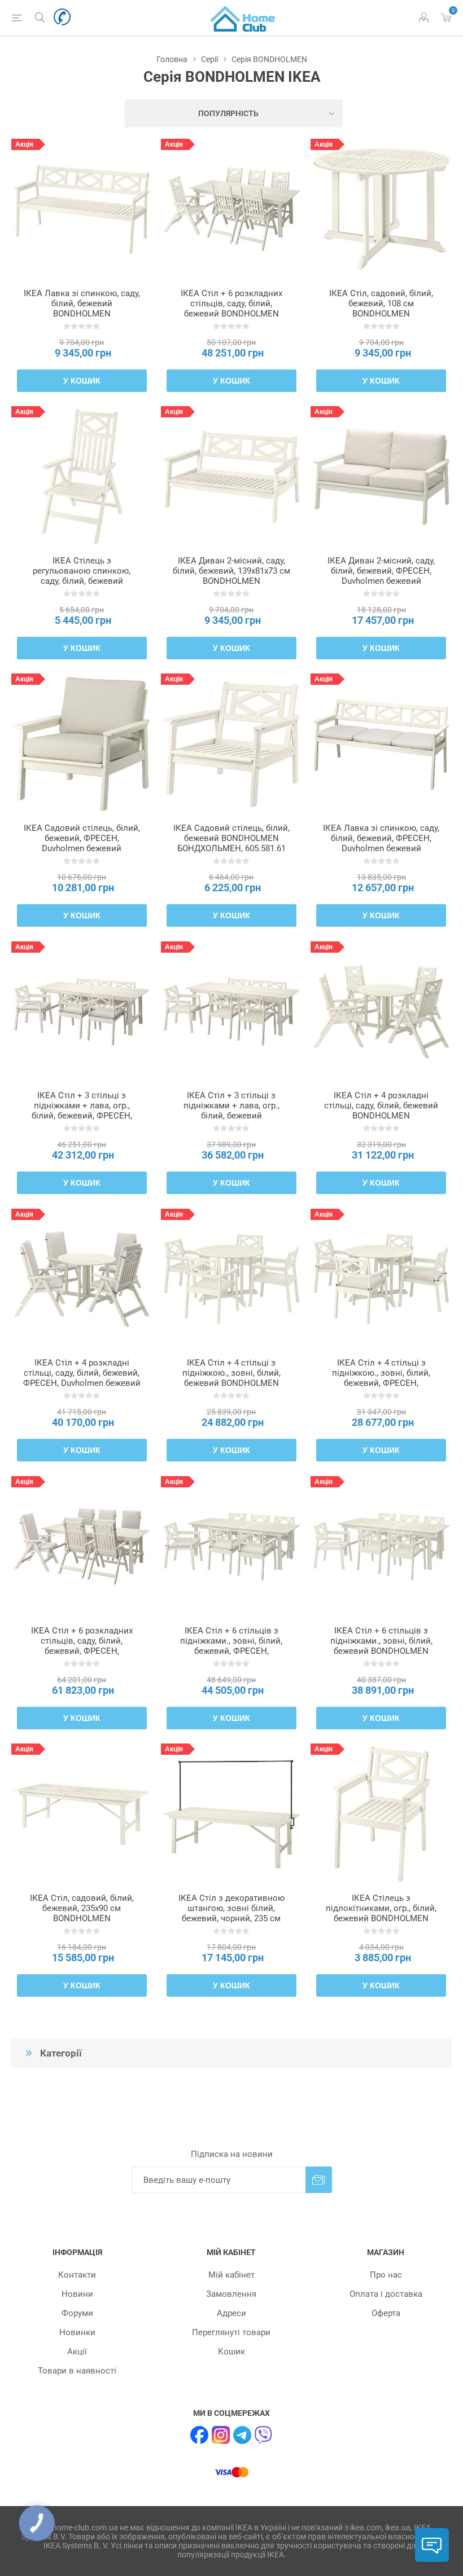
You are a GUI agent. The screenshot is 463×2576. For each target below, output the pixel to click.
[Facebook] (199, 2435)
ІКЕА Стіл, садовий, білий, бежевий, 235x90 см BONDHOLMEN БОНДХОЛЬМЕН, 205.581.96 (82, 1913)
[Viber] (264, 2435)
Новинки (77, 2332)
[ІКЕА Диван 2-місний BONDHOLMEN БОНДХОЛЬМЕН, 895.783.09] (381, 477)
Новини (77, 2294)
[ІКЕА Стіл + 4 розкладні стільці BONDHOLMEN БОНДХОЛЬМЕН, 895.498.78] (82, 1279)
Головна (172, 59)
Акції (77, 2352)
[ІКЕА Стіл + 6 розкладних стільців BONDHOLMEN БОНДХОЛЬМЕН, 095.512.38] (82, 1547)
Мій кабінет (231, 2275)
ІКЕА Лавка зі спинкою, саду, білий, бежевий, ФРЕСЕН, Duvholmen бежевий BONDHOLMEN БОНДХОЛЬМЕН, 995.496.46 (381, 848)
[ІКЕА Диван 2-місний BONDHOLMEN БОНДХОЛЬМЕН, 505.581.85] (231, 477)
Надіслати (319, 2180)
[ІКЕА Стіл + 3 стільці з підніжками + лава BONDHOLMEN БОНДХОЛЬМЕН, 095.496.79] (82, 1012)
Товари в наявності (77, 2371)
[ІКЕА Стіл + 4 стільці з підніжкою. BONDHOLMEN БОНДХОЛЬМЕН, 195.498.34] (231, 1279)
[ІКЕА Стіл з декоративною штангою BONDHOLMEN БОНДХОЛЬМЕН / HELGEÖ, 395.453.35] (231, 1814)
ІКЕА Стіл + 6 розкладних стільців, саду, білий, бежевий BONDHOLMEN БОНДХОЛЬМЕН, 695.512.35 (231, 309)
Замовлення (231, 2294)
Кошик (231, 2352)
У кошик (82, 381)
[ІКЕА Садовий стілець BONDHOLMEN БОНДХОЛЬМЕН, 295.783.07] (82, 744)
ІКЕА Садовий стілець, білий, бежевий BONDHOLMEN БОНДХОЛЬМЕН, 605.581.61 (231, 838)
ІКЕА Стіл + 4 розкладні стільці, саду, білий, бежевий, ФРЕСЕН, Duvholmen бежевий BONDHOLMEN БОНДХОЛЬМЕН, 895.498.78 (82, 1383)
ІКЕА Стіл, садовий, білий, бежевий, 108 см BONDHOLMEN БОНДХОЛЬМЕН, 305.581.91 (381, 309)
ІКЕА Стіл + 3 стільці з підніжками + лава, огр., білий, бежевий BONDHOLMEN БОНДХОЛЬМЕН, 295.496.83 (231, 1116)
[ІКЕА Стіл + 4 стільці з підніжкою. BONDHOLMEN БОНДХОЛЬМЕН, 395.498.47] (381, 1279)
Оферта (386, 2313)
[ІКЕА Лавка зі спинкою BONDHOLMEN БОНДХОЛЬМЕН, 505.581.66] (82, 209)
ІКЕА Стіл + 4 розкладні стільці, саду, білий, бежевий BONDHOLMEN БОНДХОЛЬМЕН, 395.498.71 (381, 1111)
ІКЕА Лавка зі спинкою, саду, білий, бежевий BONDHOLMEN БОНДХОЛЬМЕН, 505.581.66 (82, 309)
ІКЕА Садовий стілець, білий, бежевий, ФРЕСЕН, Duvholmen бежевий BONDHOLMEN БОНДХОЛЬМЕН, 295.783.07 (82, 848)
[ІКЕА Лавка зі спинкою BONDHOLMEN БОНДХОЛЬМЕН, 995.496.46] (381, 744)
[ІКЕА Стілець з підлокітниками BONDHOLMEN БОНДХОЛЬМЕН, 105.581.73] (381, 1814)
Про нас (386, 2275)
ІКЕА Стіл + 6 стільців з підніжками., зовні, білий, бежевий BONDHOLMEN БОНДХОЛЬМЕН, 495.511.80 (381, 1646)
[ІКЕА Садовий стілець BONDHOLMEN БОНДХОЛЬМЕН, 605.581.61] (231, 744)
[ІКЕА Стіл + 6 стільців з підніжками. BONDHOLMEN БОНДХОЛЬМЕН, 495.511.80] (381, 1547)
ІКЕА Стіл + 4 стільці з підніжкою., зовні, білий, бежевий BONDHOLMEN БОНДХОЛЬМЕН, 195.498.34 (231, 1378)
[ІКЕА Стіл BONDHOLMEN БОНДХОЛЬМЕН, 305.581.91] (381, 209)
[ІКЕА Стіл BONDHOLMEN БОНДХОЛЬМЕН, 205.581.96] (82, 1814)
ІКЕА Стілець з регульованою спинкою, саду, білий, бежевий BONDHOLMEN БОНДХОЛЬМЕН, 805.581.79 (82, 581)
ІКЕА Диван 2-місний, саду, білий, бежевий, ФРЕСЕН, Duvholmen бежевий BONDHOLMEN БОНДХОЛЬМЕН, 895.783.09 (381, 581)
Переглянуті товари (231, 2332)
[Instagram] (221, 2435)
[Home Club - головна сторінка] (243, 17)
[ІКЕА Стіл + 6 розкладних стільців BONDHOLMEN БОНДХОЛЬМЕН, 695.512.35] (231, 209)
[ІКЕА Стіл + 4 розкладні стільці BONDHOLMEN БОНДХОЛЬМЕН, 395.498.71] (381, 1012)
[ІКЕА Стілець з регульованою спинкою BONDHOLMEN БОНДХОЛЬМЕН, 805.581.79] (82, 477)
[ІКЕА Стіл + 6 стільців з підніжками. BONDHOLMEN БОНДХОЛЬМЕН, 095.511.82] (231, 1547)
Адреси (231, 2313)
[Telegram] (242, 2435)
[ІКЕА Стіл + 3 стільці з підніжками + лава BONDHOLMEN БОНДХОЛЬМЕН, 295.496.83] (231, 1012)
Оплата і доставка (386, 2294)
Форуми (77, 2313)
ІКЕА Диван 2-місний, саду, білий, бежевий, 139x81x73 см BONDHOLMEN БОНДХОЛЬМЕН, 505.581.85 (231, 576)
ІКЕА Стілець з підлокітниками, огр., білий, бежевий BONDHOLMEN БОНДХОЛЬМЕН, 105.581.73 (381, 1913)
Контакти (77, 2275)
